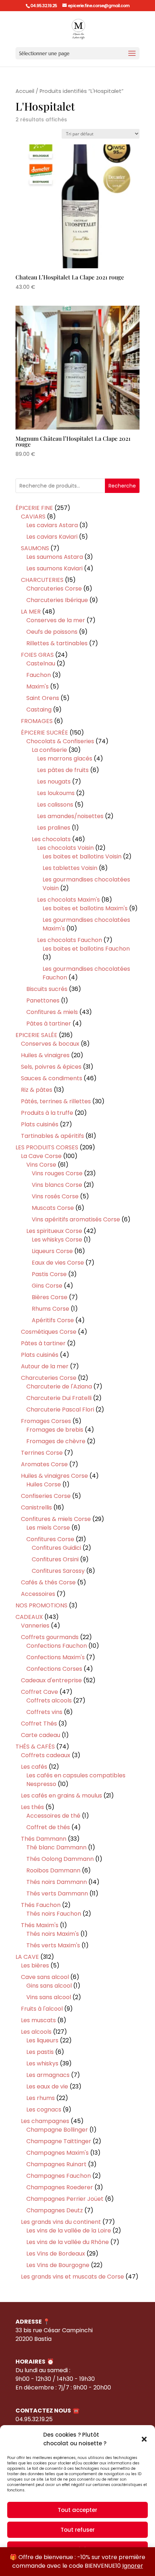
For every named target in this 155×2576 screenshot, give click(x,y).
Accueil (25, 91)
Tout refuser (78, 2530)
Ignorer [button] (133, 2566)
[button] (144, 2439)
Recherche (122, 486)
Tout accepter (77, 2510)
